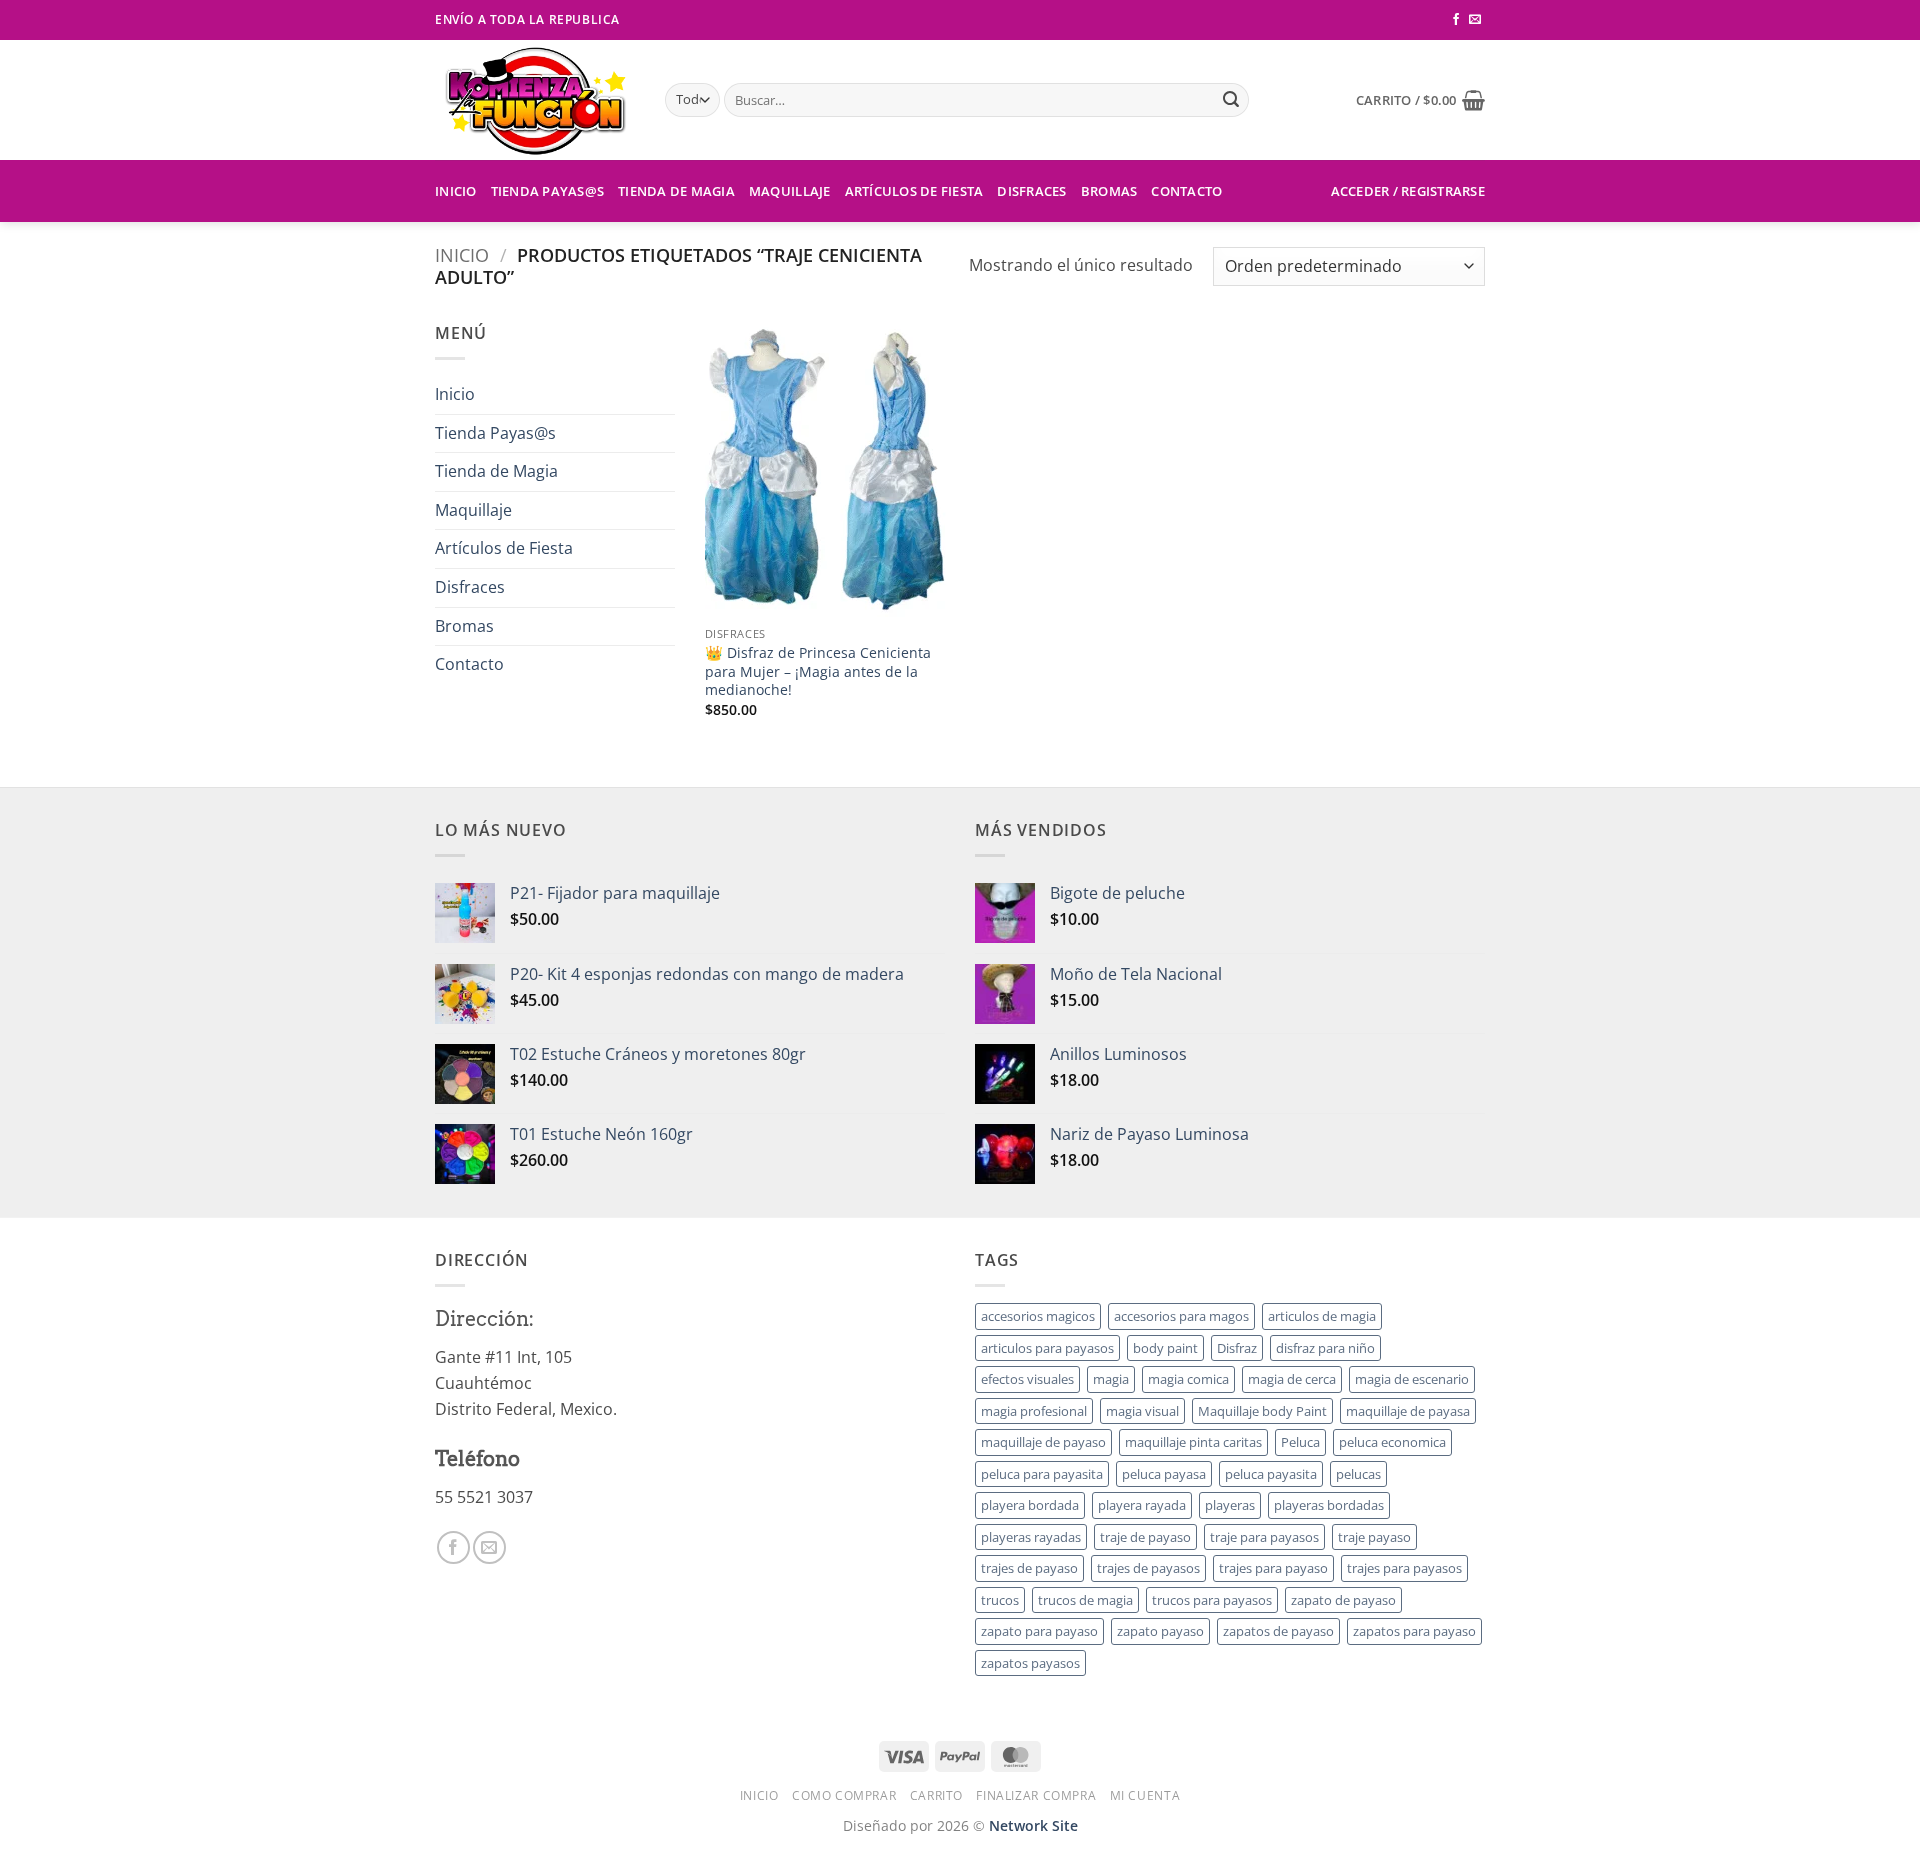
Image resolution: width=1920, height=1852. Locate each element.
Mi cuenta (1145, 1795)
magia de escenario (1412, 1379)
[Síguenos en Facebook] (1456, 20)
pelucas (1358, 1474)
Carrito (936, 1795)
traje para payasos (1264, 1537)
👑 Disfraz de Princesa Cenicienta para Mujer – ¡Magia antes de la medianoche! (818, 671)
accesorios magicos (1038, 1316)
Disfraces (1031, 191)
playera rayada (1142, 1505)
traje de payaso (1145, 1537)
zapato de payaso (1343, 1600)
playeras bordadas (1329, 1505)
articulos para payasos (1047, 1348)
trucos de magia (1085, 1600)
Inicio (456, 191)
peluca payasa (1164, 1474)
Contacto (1186, 191)
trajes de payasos (1148, 1568)
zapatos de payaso (1278, 1631)
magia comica (1188, 1379)
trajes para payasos (1404, 1568)
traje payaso (1374, 1537)
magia (1111, 1379)
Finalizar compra (1036, 1795)
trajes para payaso (1273, 1568)
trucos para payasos (1212, 1600)
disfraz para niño (1325, 1348)
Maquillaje (790, 191)
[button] (1420, 100)
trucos (1000, 1600)
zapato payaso (1160, 1631)
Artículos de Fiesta (914, 191)
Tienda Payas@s (548, 191)
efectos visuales (1027, 1379)
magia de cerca (1292, 1379)
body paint (1165, 1348)
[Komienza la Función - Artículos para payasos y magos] (535, 100)
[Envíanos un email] (1475, 20)
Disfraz (1237, 1348)
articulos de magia (1322, 1316)
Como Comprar (844, 1795)
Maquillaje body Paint (1262, 1411)
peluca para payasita (1042, 1474)
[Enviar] (1231, 100)
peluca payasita (1271, 1474)
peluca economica (1392, 1442)
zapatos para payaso (1414, 1631)
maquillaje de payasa (1408, 1411)
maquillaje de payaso (1043, 1442)
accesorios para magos (1181, 1316)
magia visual (1142, 1411)
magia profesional (1034, 1411)
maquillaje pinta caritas (1193, 1442)
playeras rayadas (1031, 1537)
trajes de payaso (1029, 1568)
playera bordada (1030, 1505)
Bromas (1109, 191)
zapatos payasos (1030, 1663)
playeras (1230, 1505)
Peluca (1300, 1442)
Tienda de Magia (676, 191)
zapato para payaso (1039, 1631)
